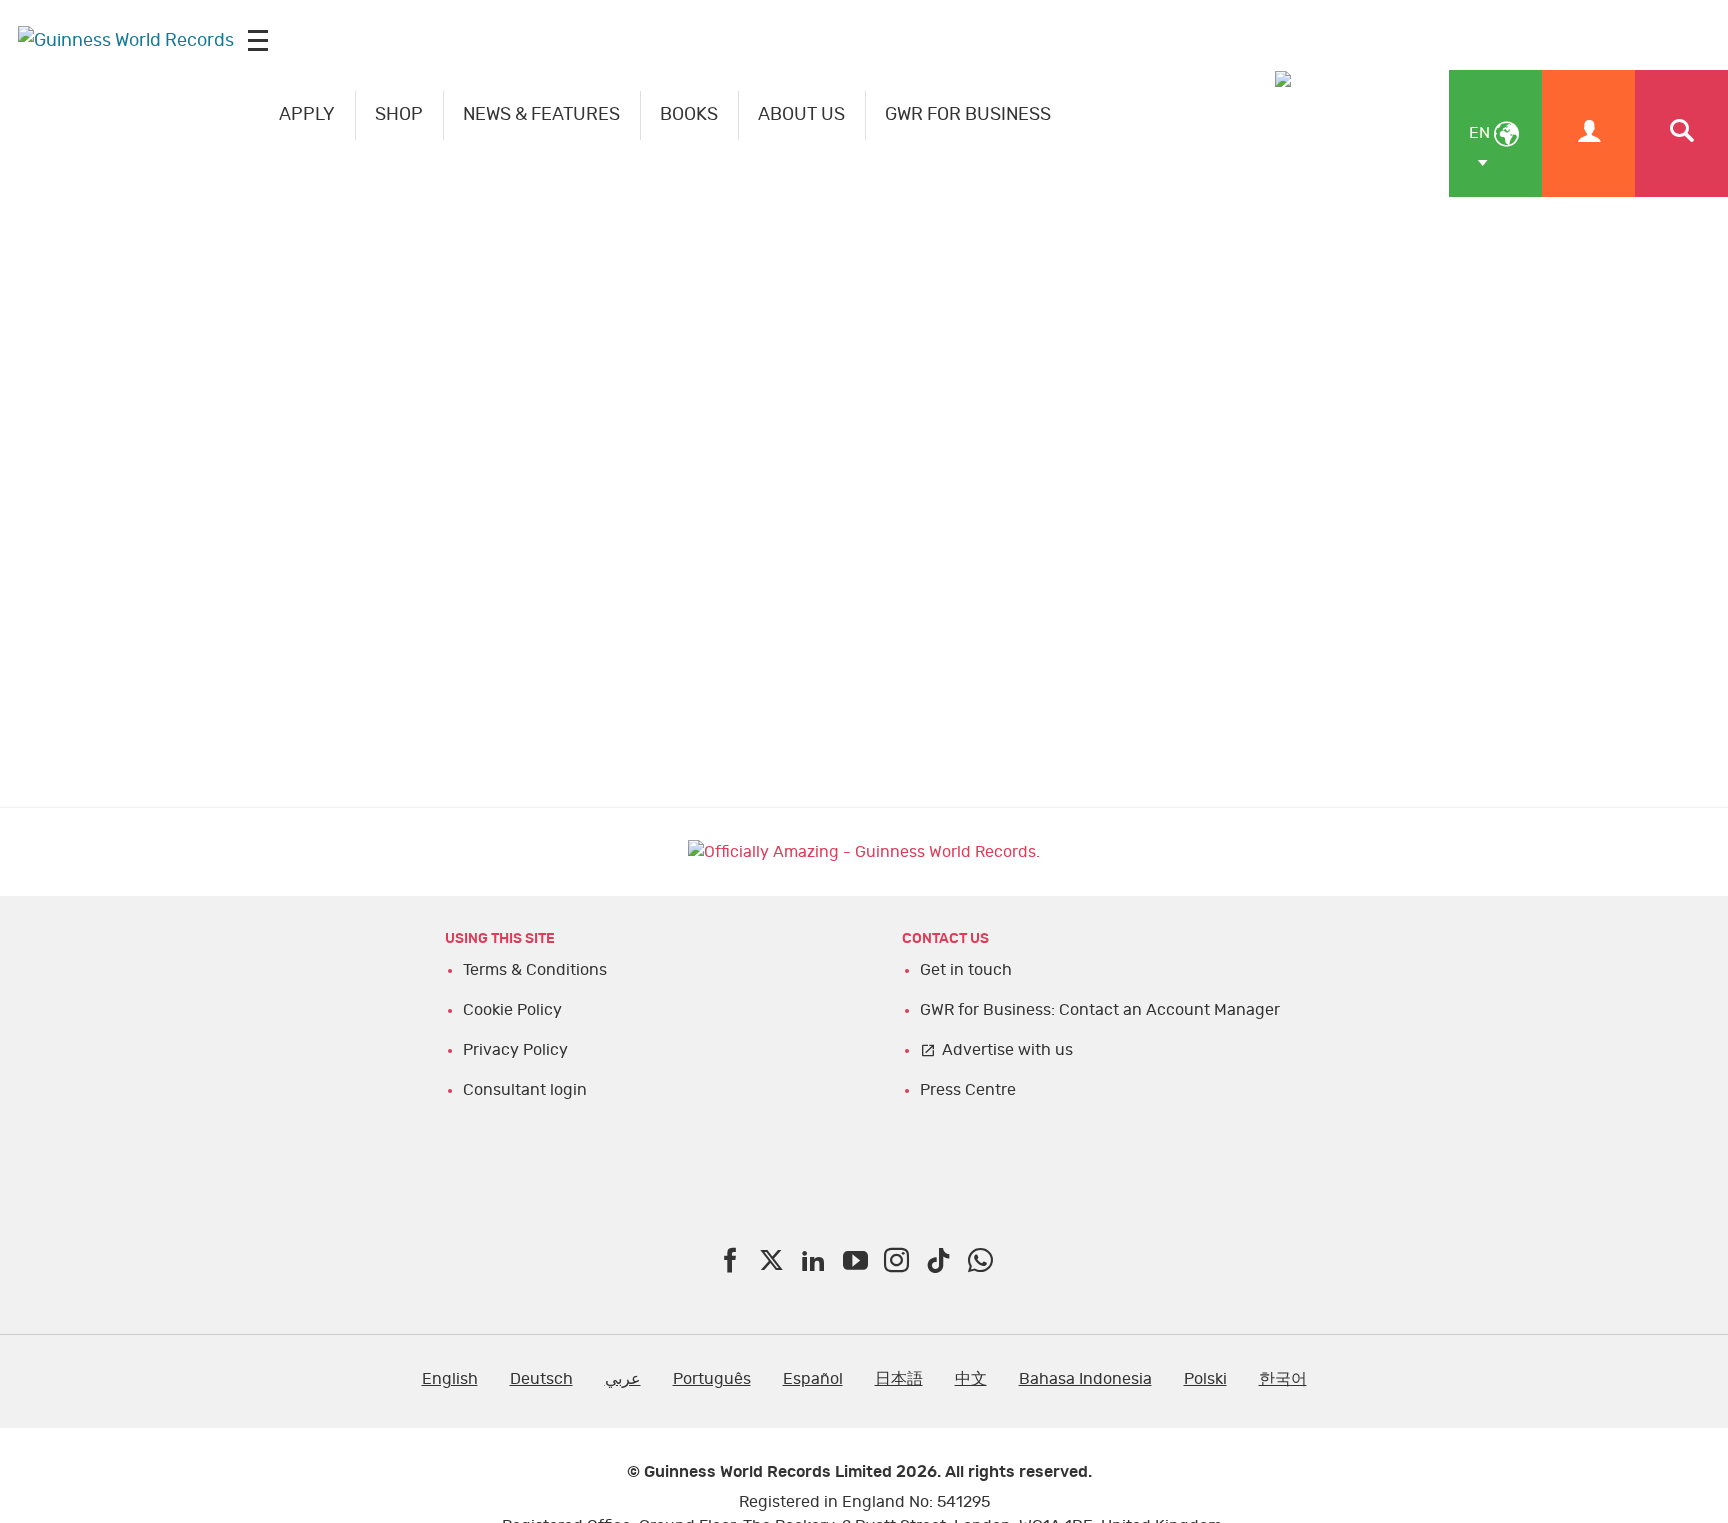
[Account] (1588, 133)
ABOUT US (801, 115)
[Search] (1681, 133)
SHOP (399, 115)
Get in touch (966, 970)
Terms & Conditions (535, 970)
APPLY (307, 115)
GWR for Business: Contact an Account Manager (1100, 1010)
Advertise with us (1007, 1050)
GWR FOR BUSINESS (968, 115)
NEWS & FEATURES (541, 115)
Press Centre (968, 1090)
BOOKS (689, 115)
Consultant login (525, 1090)
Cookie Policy (512, 1010)
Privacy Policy (515, 1050)
